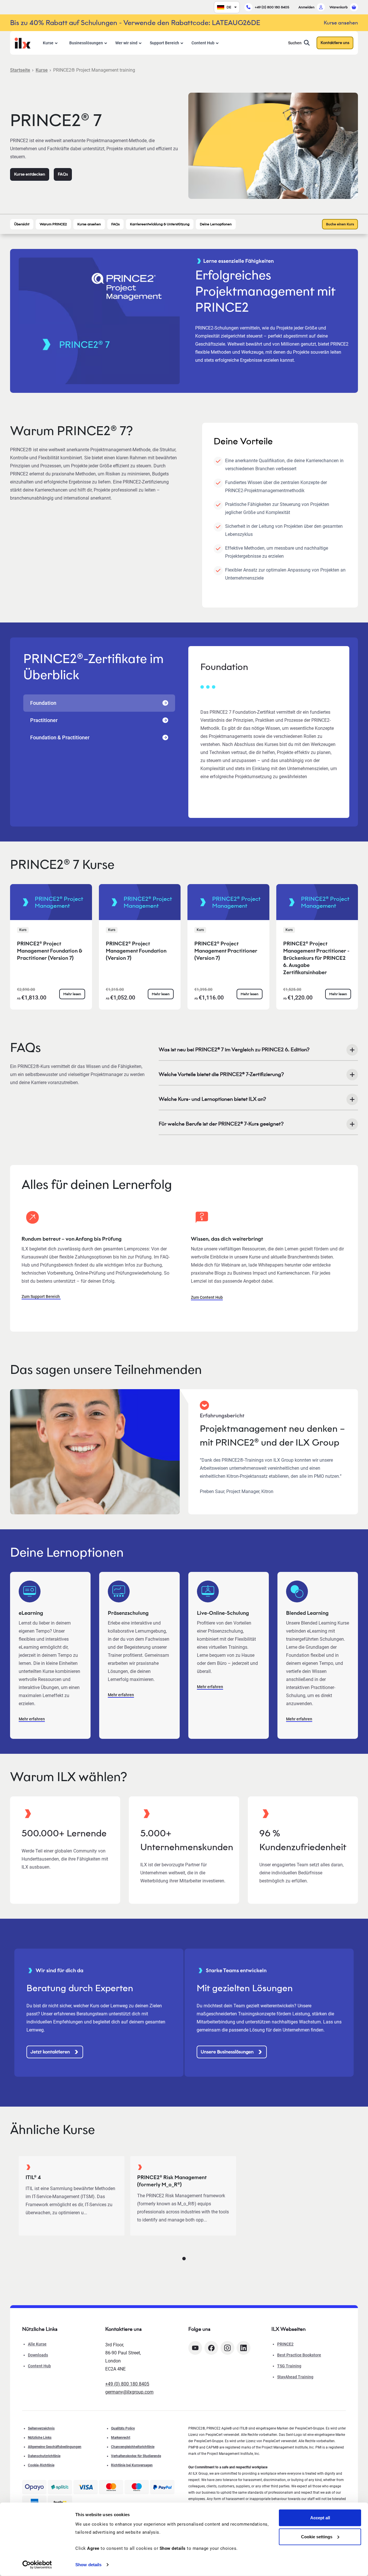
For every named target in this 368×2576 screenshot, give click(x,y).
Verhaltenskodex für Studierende (136, 2456)
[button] (184, 2259)
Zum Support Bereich (41, 1296)
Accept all (320, 2518)
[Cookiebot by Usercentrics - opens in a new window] (37, 2565)
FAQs (63, 174)
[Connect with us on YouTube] (195, 2348)
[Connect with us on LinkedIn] (244, 2348)
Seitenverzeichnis (41, 2428)
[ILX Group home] (23, 42)
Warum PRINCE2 (53, 224)
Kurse (48, 43)
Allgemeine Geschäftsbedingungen (55, 2447)
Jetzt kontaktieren (50, 2052)
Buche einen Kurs (340, 224)
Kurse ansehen (89, 224)
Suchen (295, 43)
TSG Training (289, 2366)
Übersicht (22, 224)
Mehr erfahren (32, 1719)
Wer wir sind (126, 43)
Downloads (38, 2355)
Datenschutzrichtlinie (44, 2456)
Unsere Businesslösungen (227, 2052)
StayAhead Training (295, 2377)
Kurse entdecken (30, 174)
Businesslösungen (86, 43)
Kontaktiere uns (335, 43)
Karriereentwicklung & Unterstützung (160, 224)
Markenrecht (121, 2438)
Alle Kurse (37, 2344)
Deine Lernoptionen (216, 224)
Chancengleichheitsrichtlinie (133, 2447)
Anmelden (306, 7)
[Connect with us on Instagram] (227, 2348)
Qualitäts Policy (123, 2428)
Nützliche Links (40, 2438)
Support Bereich (164, 43)
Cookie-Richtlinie (41, 2465)
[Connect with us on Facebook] (211, 2348)
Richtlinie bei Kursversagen (132, 2465)
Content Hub (203, 43)
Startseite (20, 70)
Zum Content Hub (207, 1297)
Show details (88, 2565)
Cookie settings (317, 2536)
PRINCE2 (285, 2344)
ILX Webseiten (289, 2329)
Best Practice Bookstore (299, 2355)
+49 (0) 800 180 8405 (272, 7)
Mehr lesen (72, 994)
